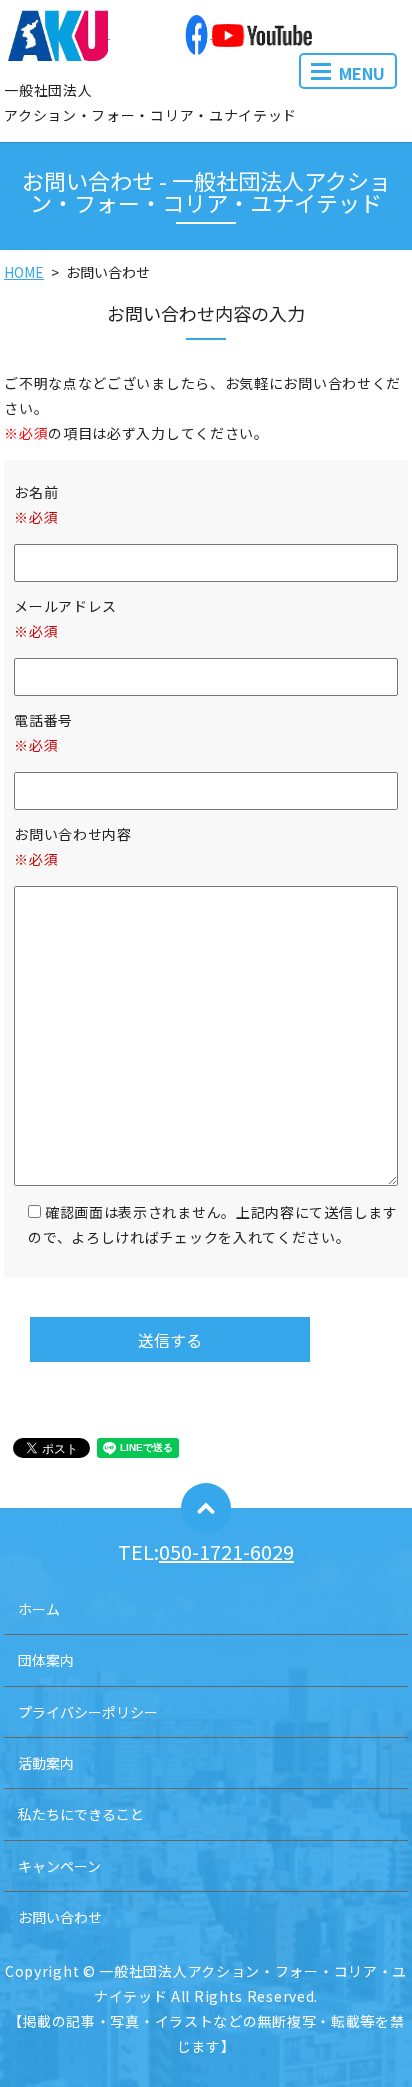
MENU (362, 73)
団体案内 (46, 1660)
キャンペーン (59, 1866)
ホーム (39, 1609)
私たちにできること (81, 1814)
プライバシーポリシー (88, 1712)
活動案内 (46, 1763)
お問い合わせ (60, 1917)
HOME (24, 272)
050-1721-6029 (226, 1551)
